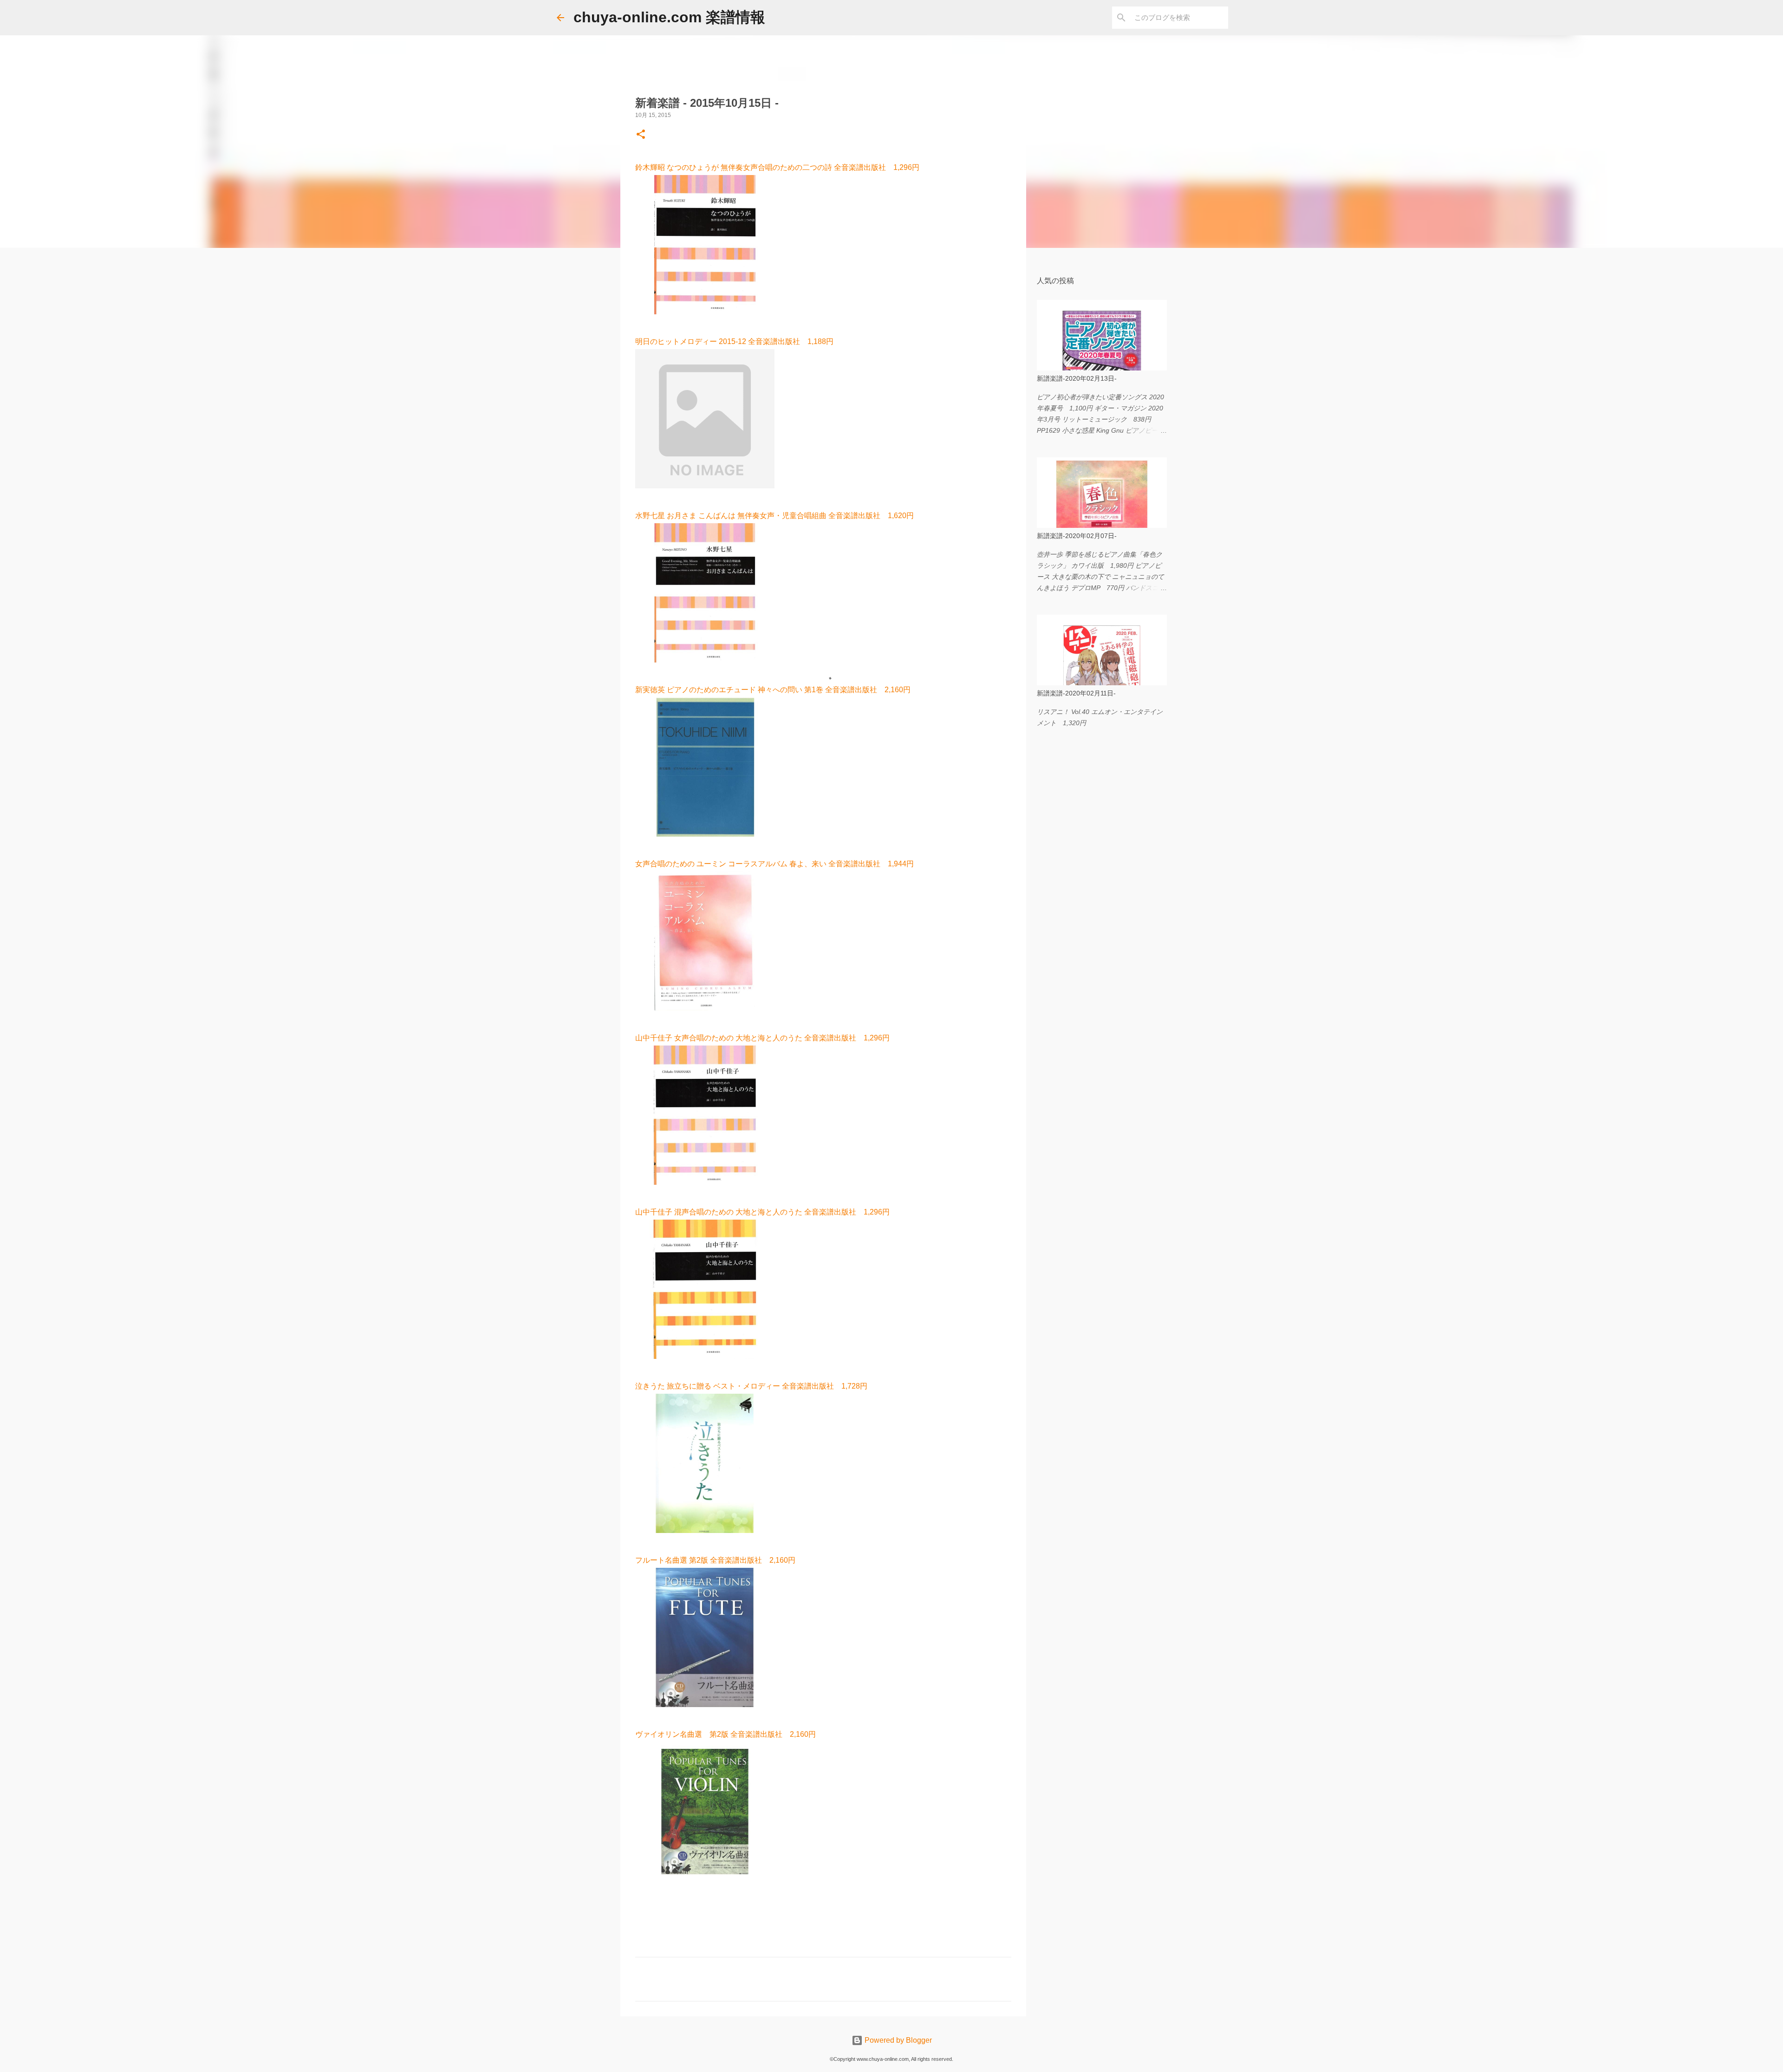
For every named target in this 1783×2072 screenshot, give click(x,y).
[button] (641, 135)
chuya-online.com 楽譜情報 (669, 17)
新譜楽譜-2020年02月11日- (1076, 693)
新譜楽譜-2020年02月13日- (1077, 378)
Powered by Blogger (897, 2040)
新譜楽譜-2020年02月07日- (1077, 536)
